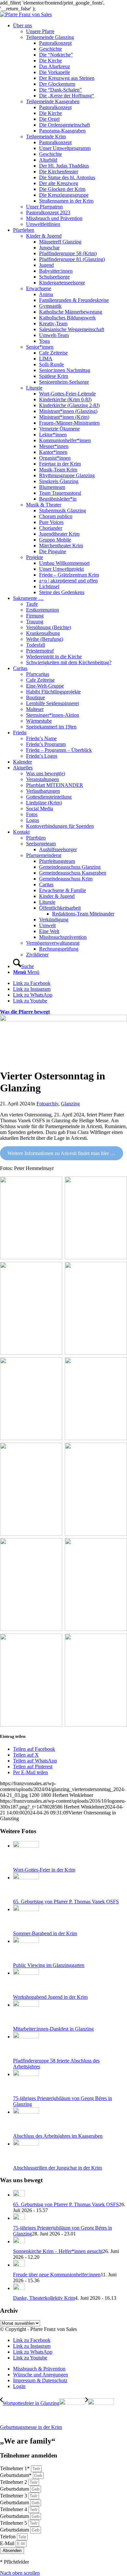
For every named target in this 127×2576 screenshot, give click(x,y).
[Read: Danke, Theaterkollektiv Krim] (19, 2288)
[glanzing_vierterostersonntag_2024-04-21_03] (63, 1020)
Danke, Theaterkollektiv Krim (44, 2298)
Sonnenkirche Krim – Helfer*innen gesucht (58, 2251)
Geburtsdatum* (16, 2475)
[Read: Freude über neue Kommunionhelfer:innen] (19, 2265)
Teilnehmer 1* (15, 2468)
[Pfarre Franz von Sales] (26, 14)
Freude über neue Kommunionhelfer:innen (57, 2275)
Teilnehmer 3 (14, 2496)
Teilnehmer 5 (14, 2523)
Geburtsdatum (15, 2489)
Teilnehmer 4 (14, 2509)
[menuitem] (70, 125)
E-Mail (8, 2543)
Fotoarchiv (47, 1104)
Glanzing (70, 1104)
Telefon (8, 2537)
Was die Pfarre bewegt (25, 1012)
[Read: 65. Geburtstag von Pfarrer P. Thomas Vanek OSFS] (19, 2195)
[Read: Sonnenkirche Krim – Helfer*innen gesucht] (19, 2241)
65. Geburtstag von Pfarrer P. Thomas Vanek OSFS (66, 2204)
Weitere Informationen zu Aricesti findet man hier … (61, 1153)
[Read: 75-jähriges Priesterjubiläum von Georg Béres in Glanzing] (19, 2218)
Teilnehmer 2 (14, 2482)
